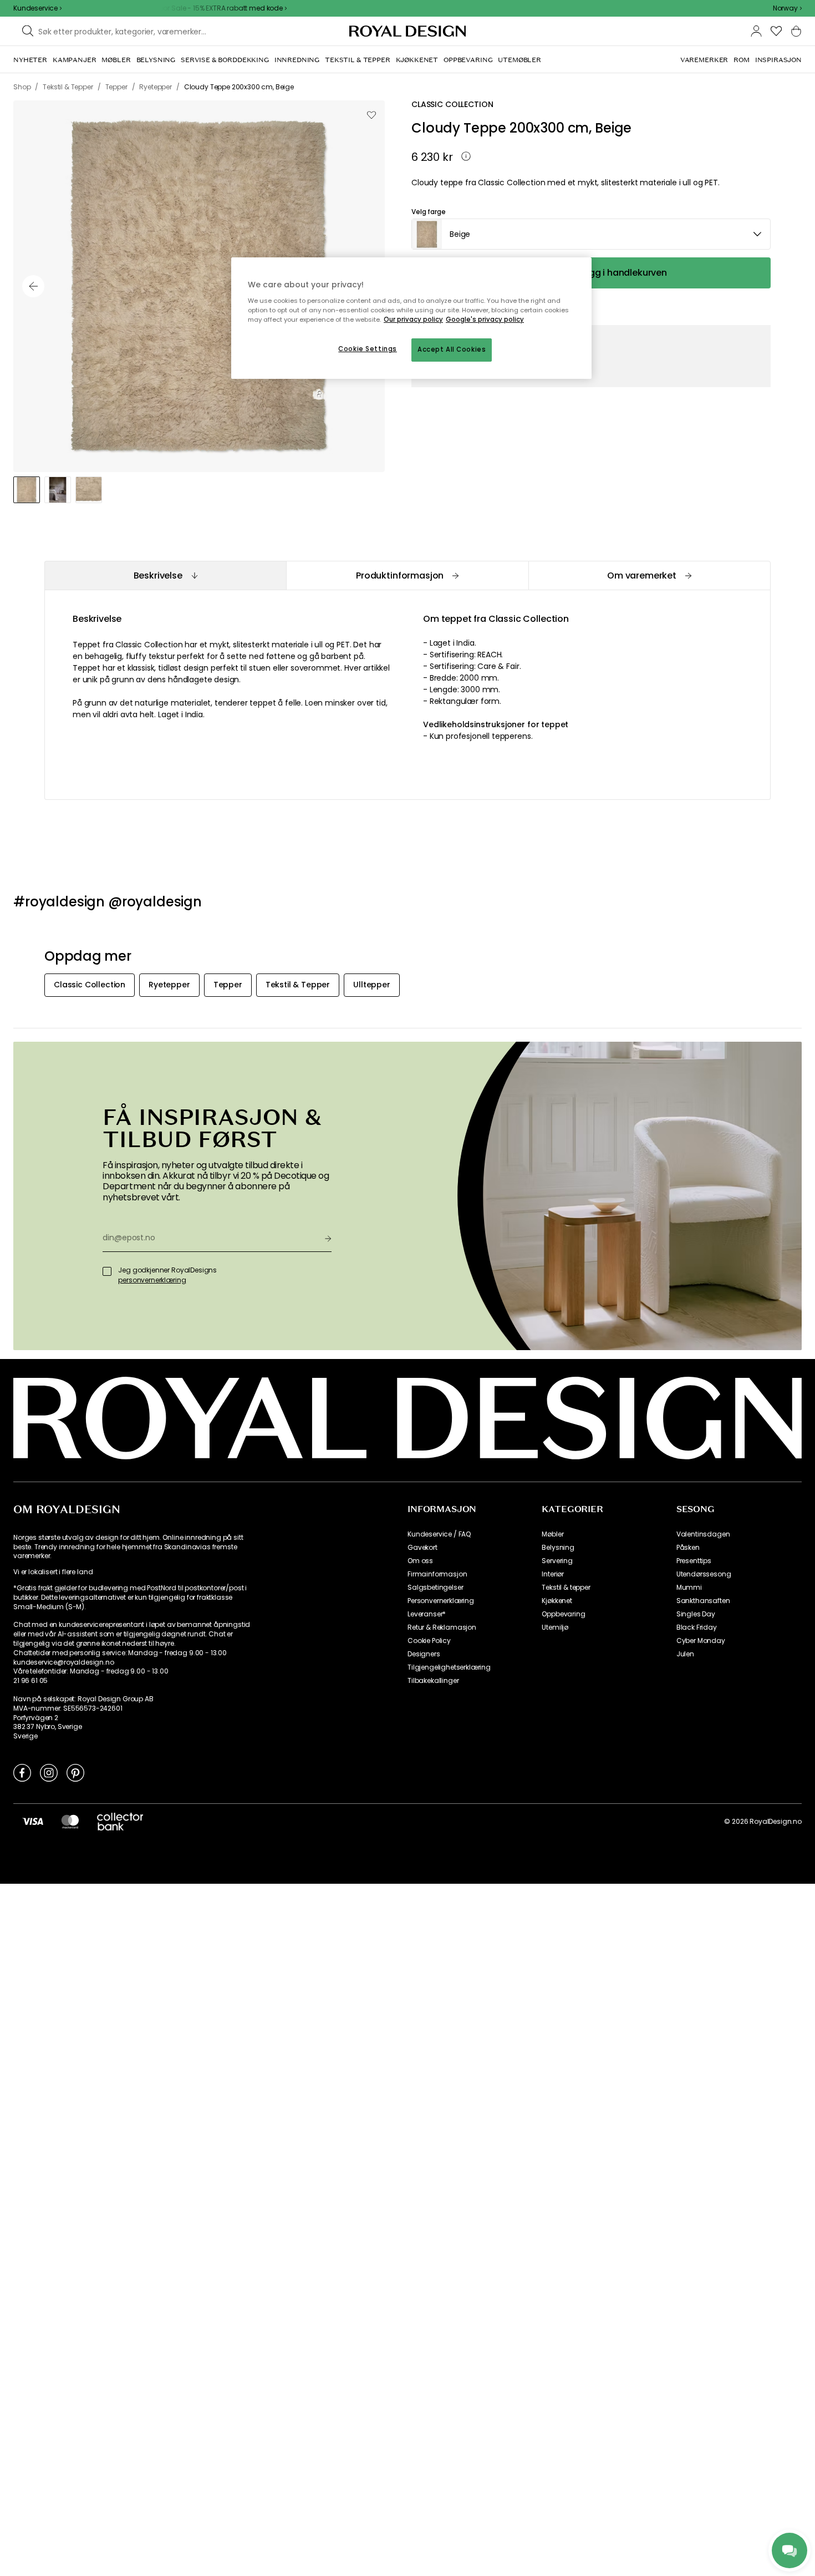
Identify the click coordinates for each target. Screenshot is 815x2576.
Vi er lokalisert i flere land (53, 1572)
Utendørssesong (704, 1574)
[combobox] (787, 8)
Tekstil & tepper (566, 1588)
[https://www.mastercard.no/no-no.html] (70, 1821)
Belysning (558, 1548)
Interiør (553, 1574)
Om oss (420, 1561)
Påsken (688, 1548)
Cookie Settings (368, 349)
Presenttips (694, 1561)
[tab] (165, 575)
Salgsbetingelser (435, 1588)
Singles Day (696, 1614)
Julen (685, 1654)
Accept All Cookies (452, 349)
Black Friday (697, 1627)
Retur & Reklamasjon (442, 1627)
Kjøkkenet (557, 1601)
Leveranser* (427, 1614)
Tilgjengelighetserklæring (449, 1667)
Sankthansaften (703, 1601)
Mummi (689, 1588)
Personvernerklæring (441, 1601)
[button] (787, 8)
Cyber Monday (701, 1641)
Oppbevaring (563, 1614)
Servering (557, 1561)
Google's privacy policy (485, 320)
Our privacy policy (413, 320)
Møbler (552, 1534)
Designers (424, 1654)
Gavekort (422, 1548)
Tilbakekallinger (433, 1681)
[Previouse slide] (33, 286)
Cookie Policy (429, 1641)
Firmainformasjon (437, 1574)
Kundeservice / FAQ (439, 1534)
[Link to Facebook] (22, 1772)
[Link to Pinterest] (75, 1772)
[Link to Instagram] (49, 1772)
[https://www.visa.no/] (33, 1821)
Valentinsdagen (703, 1534)
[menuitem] (30, 60)
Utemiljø (555, 1627)
